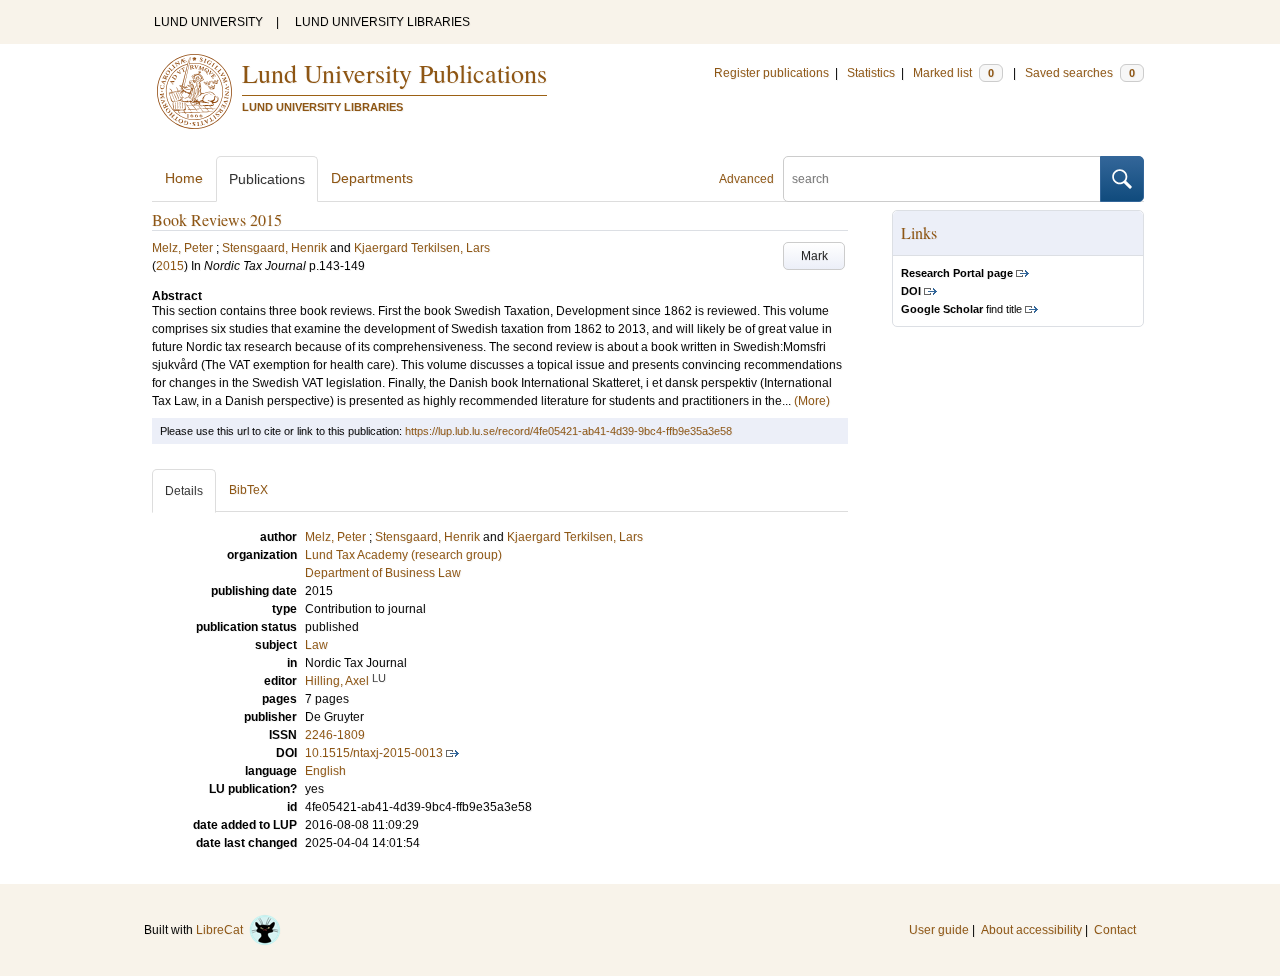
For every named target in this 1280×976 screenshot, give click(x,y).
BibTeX (248, 490)
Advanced (746, 179)
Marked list (953, 73)
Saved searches (1080, 73)
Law (316, 645)
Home (184, 178)
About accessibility (1031, 930)
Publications (267, 179)
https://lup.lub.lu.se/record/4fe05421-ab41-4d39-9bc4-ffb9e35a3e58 (568, 431)
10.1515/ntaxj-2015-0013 (374, 753)
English (325, 771)
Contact (1115, 930)
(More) (812, 401)
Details (184, 491)
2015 (170, 266)
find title (961, 309)
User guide (939, 930)
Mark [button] (814, 256)
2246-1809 (335, 735)
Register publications (771, 73)
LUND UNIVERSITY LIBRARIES (382, 22)
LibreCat (222, 930)
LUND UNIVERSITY (208, 22)
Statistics (871, 73)
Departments (372, 178)
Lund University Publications (394, 73)
